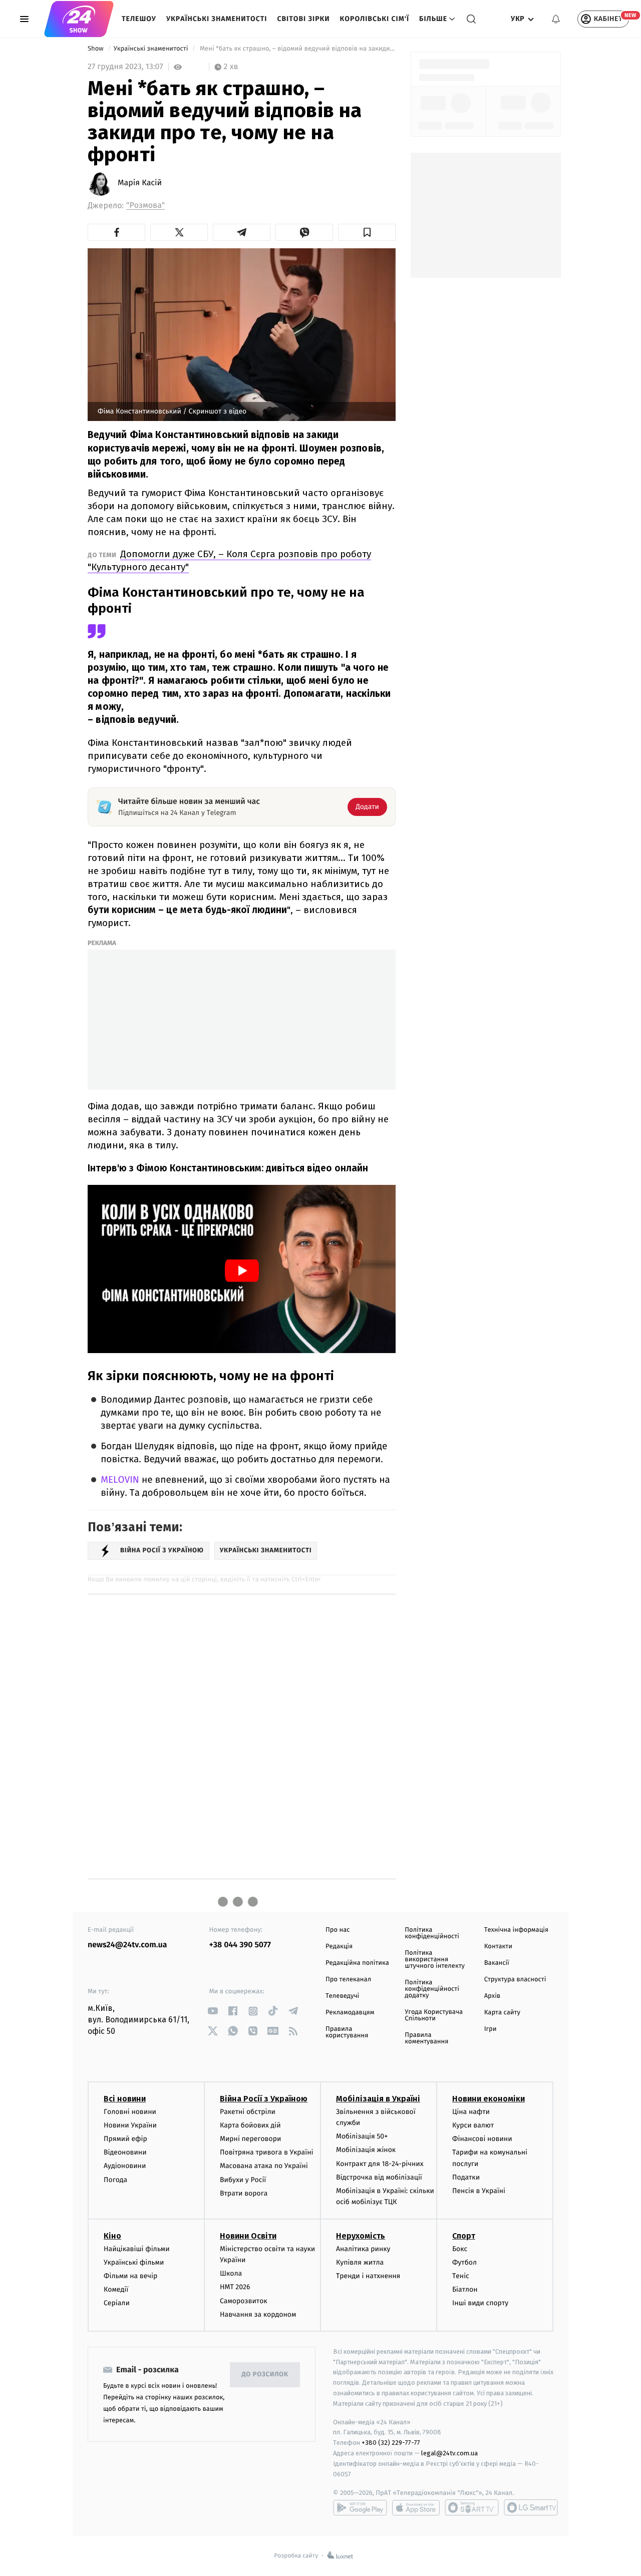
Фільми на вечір (130, 2276)
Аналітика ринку (363, 2249)
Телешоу (139, 19)
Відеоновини (125, 2152)
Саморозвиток (244, 2301)
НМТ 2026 (235, 2287)
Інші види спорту (480, 2303)
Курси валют (473, 2125)
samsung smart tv (531, 2507)
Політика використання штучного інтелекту (435, 1960)
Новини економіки (489, 2099)
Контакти (498, 1947)
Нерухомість (361, 2236)
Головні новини (130, 2112)
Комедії (116, 2289)
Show (96, 49)
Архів (492, 1996)
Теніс (461, 2276)
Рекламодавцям (350, 2013)
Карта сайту (502, 2013)
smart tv (472, 2507)
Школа (231, 2273)
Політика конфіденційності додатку (432, 1989)
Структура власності (515, 1980)
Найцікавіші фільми (137, 2249)
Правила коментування (426, 2038)
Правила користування (347, 2032)
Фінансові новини (482, 2139)
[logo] (79, 19)
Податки (466, 2177)
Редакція (339, 1947)
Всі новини (125, 2099)
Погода (115, 2180)
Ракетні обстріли (248, 2112)
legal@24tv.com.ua (449, 2453)
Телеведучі (342, 1996)
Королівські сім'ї (375, 19)
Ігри (491, 2029)
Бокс (460, 2249)
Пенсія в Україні (479, 2191)
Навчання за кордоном (258, 2314)
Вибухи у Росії (243, 2180)
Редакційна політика (357, 1963)
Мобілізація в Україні (378, 2099)
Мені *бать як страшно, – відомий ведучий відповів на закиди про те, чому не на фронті (297, 49)
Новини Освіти (248, 2236)
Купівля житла (360, 2262)
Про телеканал (348, 1980)
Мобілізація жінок (366, 2150)
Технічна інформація (516, 1930)
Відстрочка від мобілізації (379, 2177)
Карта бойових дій (250, 2125)
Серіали (117, 2303)
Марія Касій (140, 183)
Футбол (464, 2262)
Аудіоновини (125, 2166)
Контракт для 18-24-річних (380, 2164)
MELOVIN (121, 1480)
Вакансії (497, 1963)
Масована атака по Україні (264, 2166)
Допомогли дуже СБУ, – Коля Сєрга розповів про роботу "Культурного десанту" (229, 560)
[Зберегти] (367, 232)
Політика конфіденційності (432, 1933)
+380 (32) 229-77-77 (391, 2443)
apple (416, 2507)
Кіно (112, 2236)
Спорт (464, 2236)
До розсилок (265, 2375)
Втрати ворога (244, 2193)
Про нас (338, 1930)
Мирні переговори (250, 2139)
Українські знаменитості (217, 19)
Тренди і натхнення (368, 2276)
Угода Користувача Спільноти (434, 2015)
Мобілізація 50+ (362, 2136)
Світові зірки (303, 19)
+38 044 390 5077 (240, 1945)
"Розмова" (145, 205)
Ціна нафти (471, 2112)
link (213, 2011)
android (360, 2507)
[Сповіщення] (556, 19)
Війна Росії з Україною (264, 2099)
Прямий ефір (125, 2139)
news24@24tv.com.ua (127, 1945)
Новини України (130, 2125)
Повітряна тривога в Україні (266, 2152)
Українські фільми (134, 2262)
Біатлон (465, 2289)
